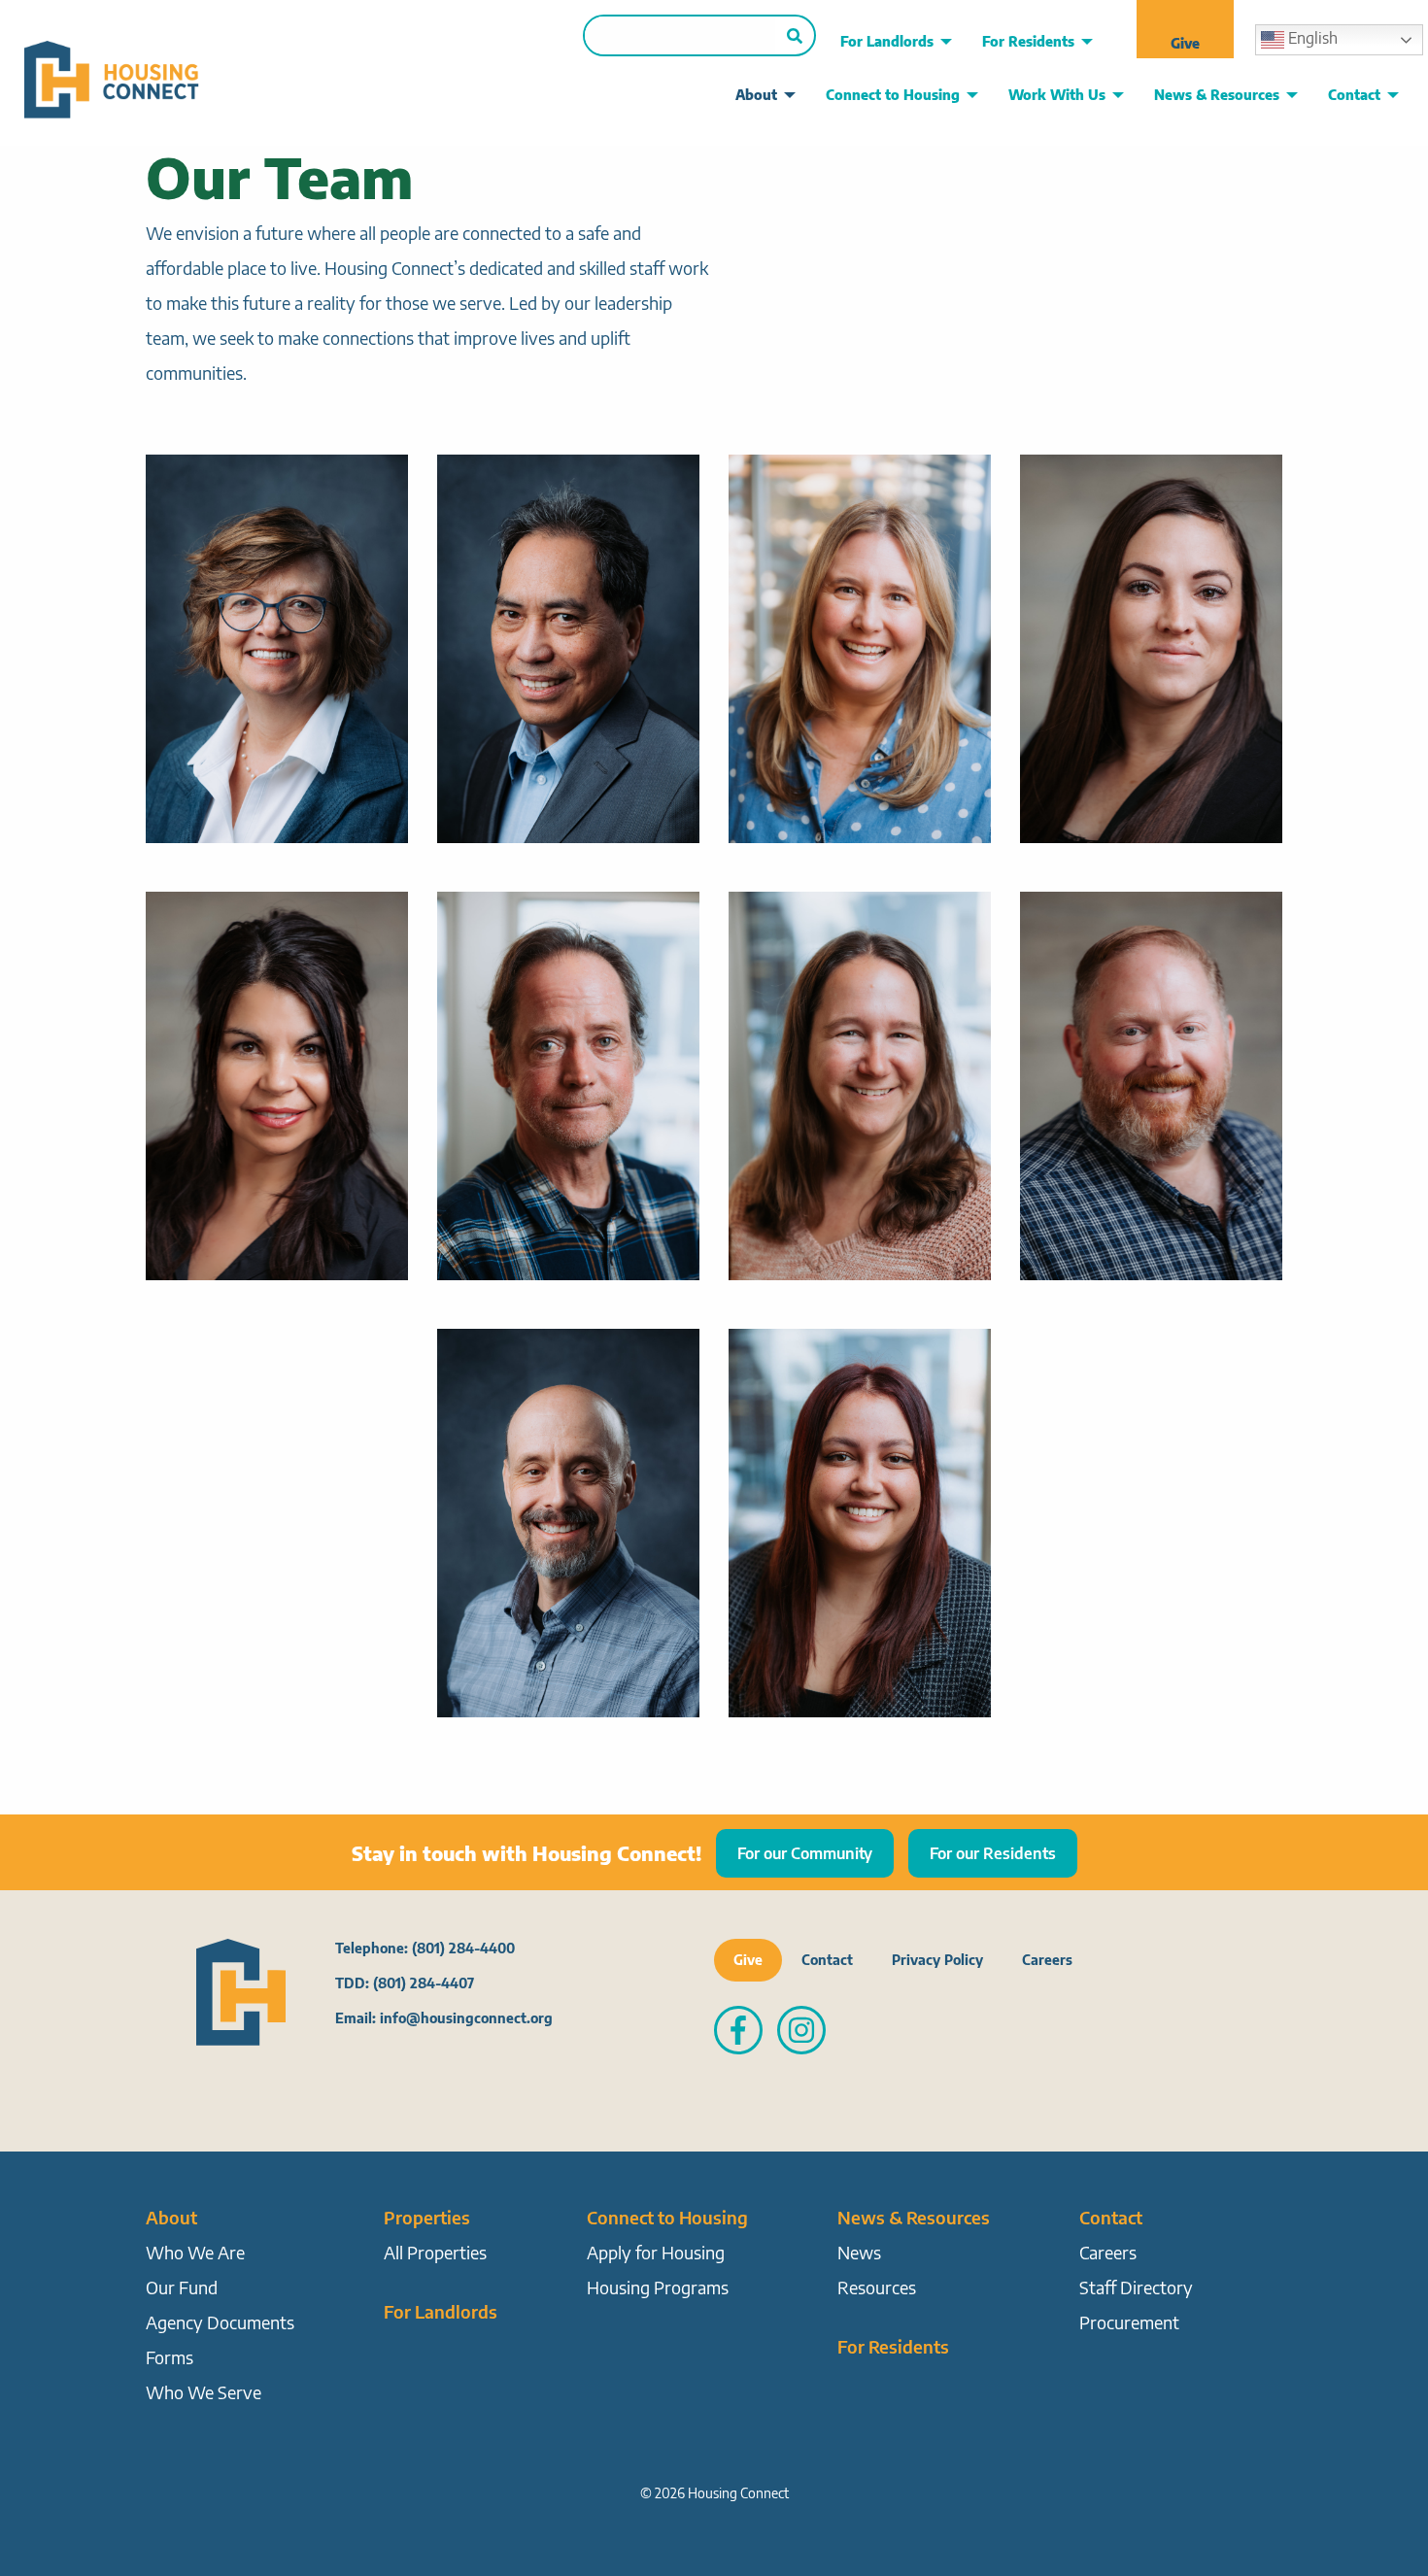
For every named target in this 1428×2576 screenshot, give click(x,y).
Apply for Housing (656, 2252)
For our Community (805, 1853)
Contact (1354, 95)
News (859, 2252)
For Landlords (887, 41)
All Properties (435, 2252)
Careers (1047, 1960)
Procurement (1129, 2322)
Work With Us (1057, 95)
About (756, 95)
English (1311, 38)
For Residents (1028, 41)
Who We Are (195, 2252)
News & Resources (1217, 95)
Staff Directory (1136, 2287)
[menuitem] (891, 42)
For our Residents (993, 1853)
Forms (170, 2357)
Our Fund (182, 2287)
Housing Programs (658, 2287)
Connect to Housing (893, 95)
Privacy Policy (937, 1960)
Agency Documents (220, 2322)
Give (1185, 43)
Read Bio (277, 627)
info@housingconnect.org (466, 2018)
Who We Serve (204, 2392)
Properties (427, 2217)
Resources (877, 2287)
